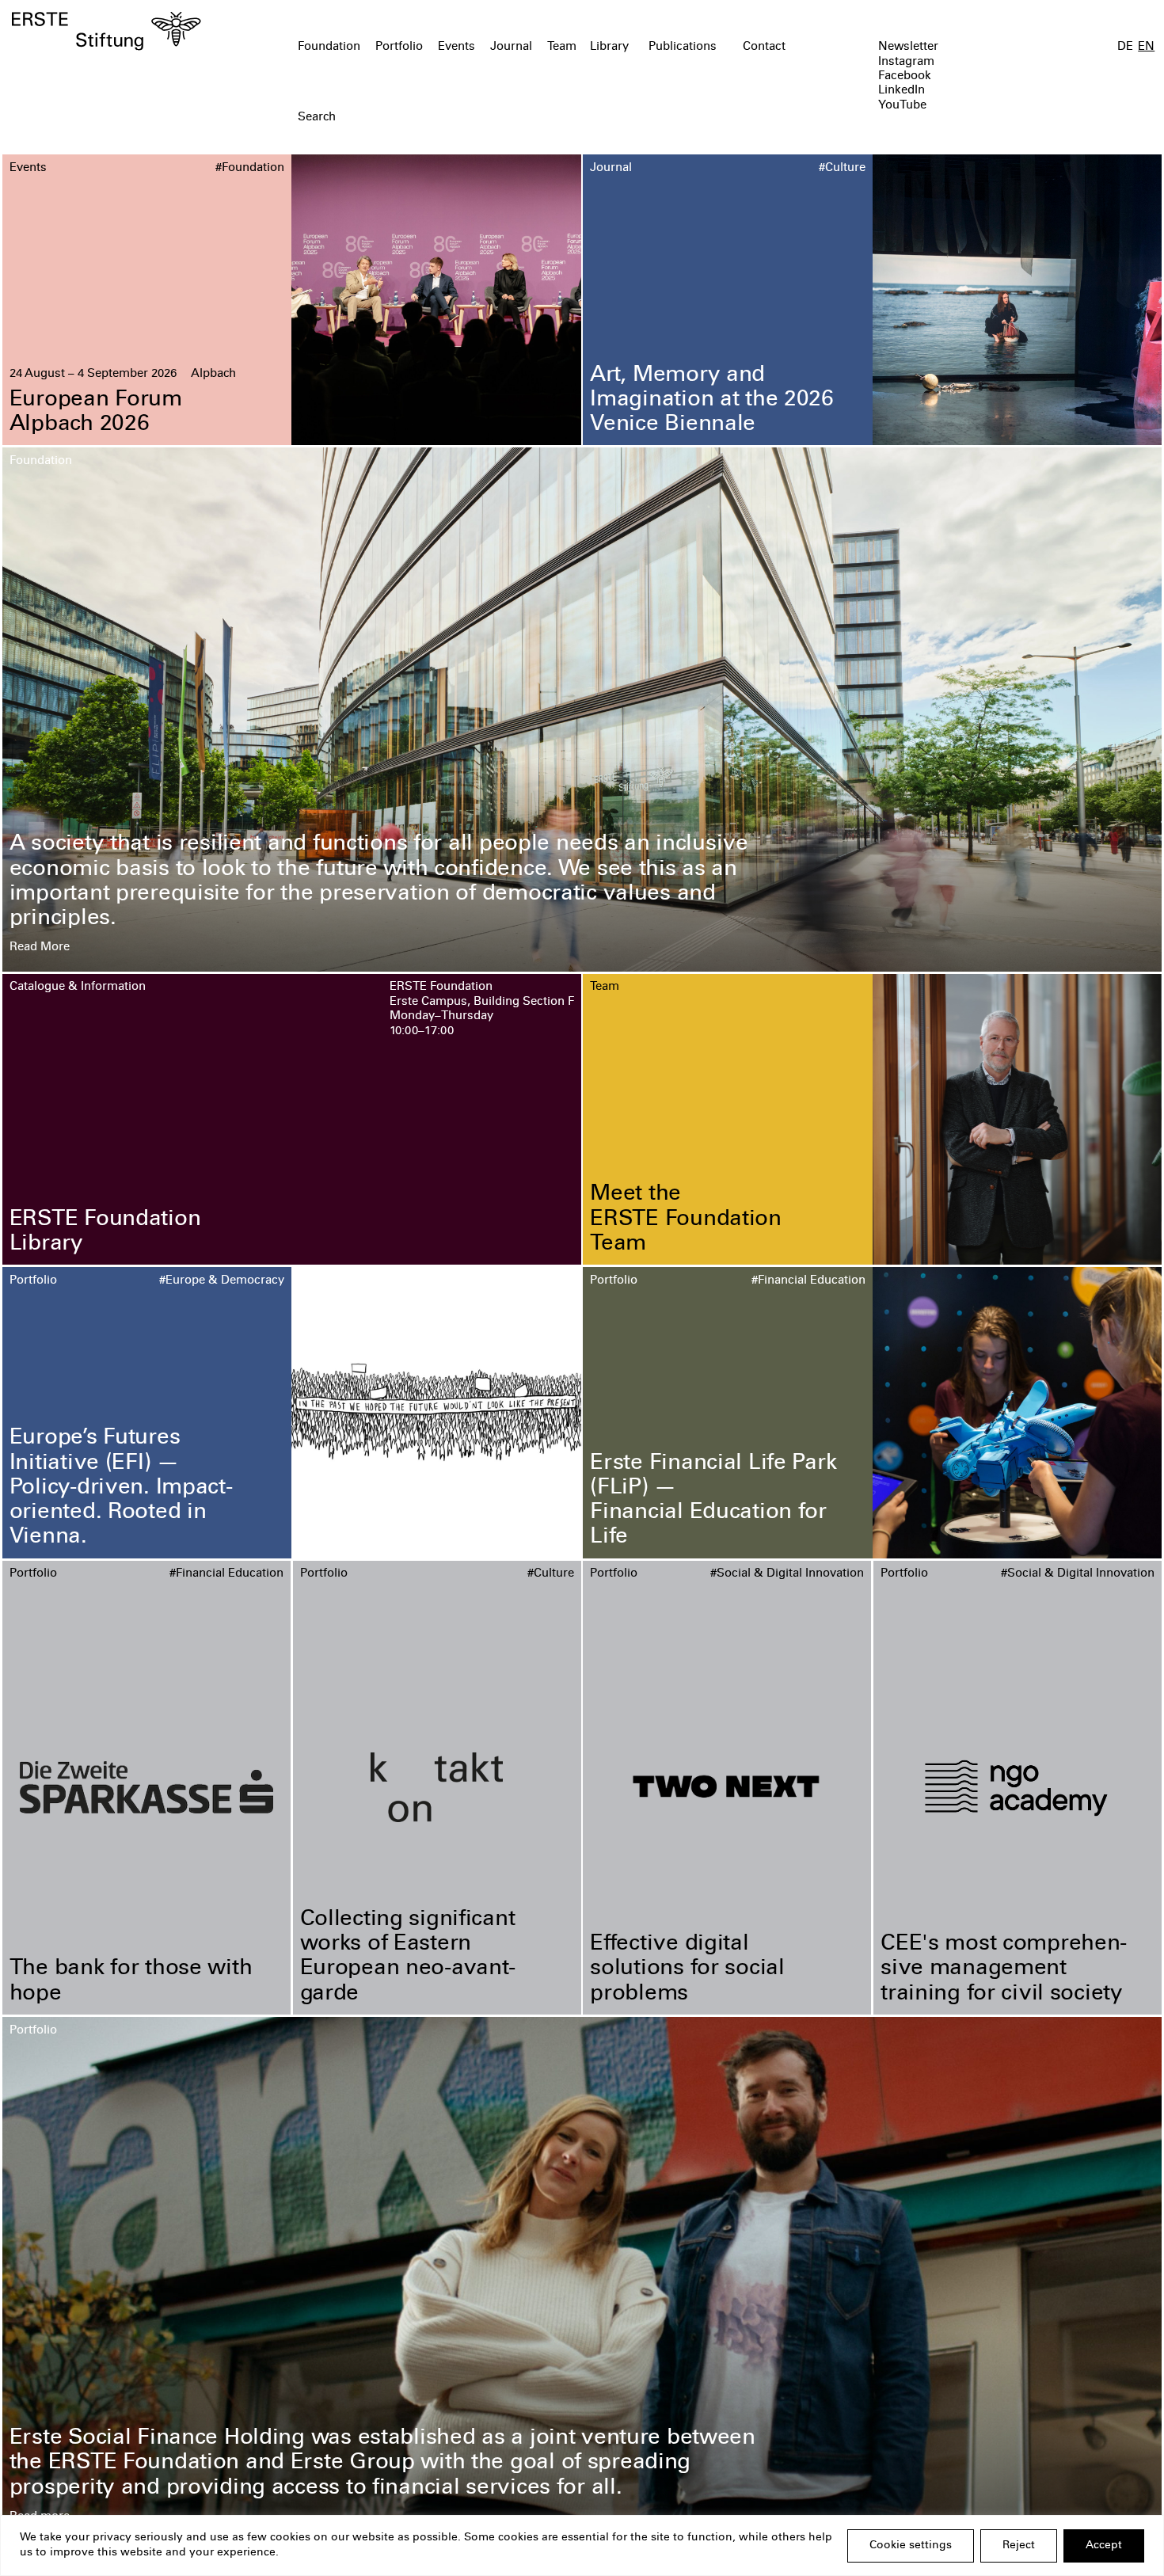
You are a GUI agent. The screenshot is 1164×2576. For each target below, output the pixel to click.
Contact (764, 47)
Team (562, 47)
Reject (1019, 2546)
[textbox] (490, 118)
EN (1146, 47)
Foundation (329, 47)
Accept (1104, 2546)
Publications (683, 47)
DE (1125, 47)
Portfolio (399, 47)
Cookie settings (911, 2546)
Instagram (906, 62)
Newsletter (908, 47)
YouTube (902, 106)
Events (456, 47)
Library (609, 47)
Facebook (905, 76)
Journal (511, 47)
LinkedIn (902, 91)
